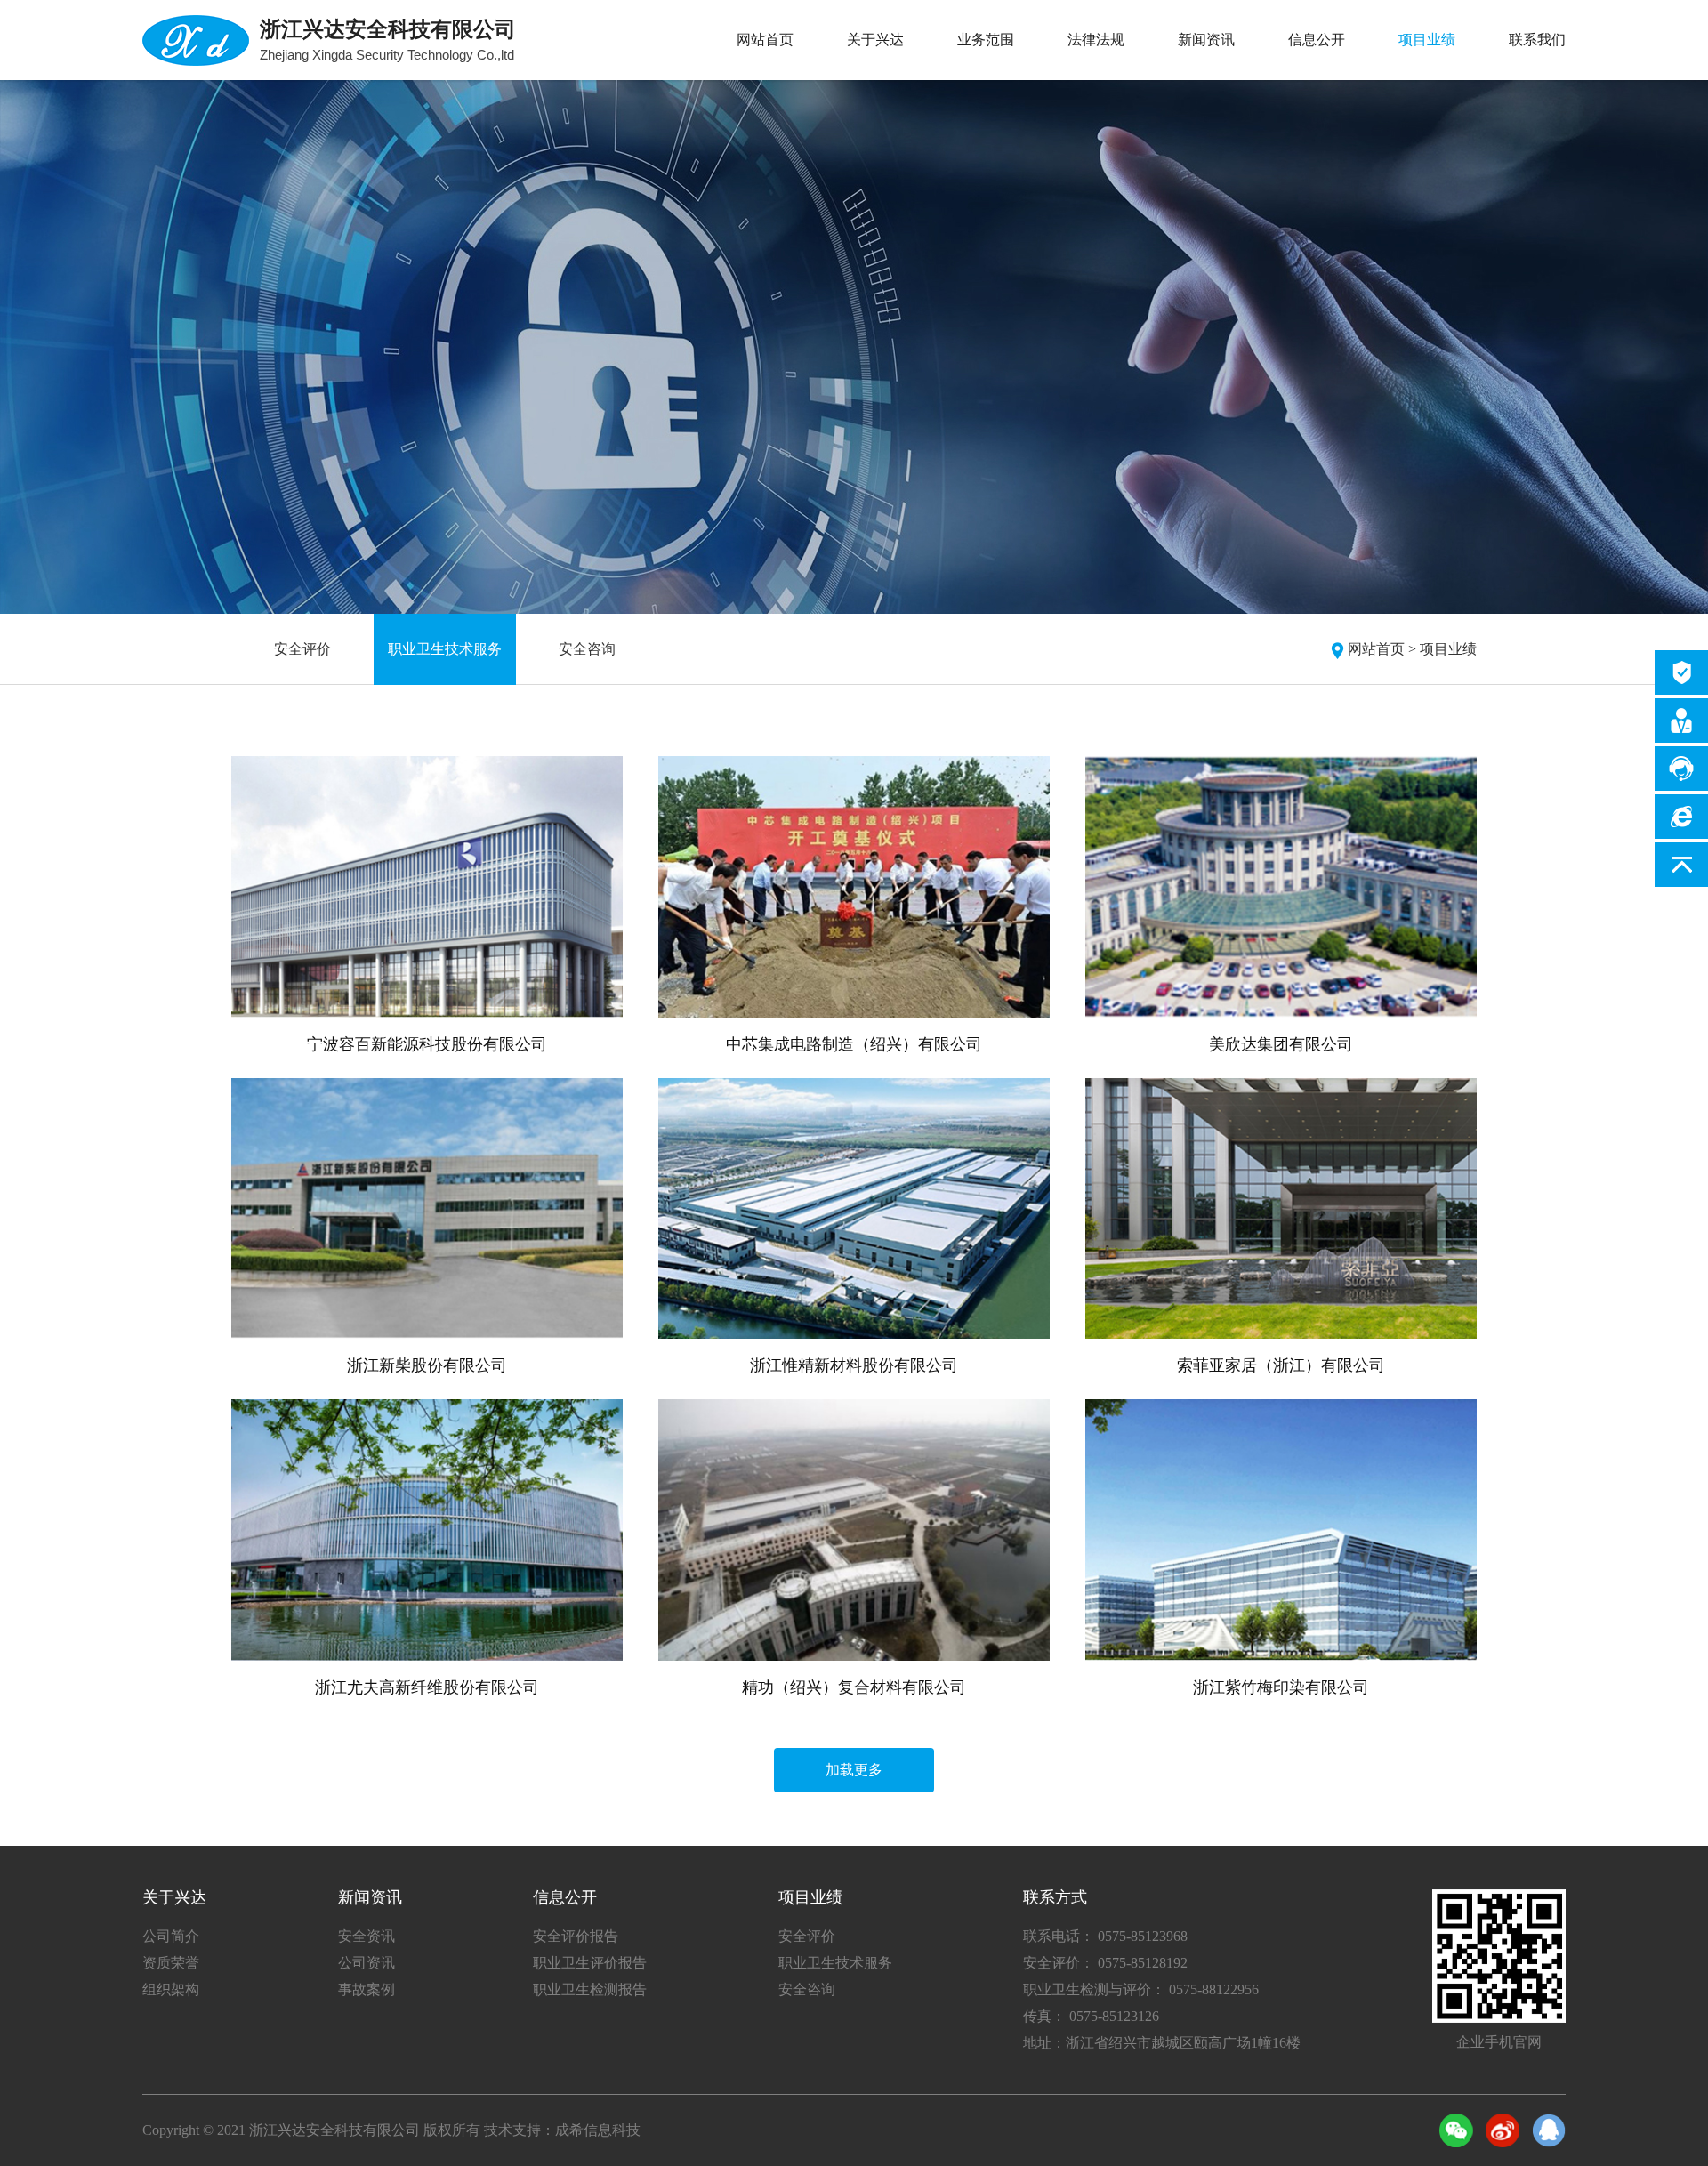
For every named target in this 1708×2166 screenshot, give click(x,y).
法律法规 (1096, 40)
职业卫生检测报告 (590, 1989)
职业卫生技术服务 (445, 649)
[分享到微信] (1456, 2130)
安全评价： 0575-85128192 (1105, 1963)
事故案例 (367, 1989)
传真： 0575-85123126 (1091, 2016)
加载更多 (854, 1770)
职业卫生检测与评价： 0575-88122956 (1141, 1989)
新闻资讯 (1206, 40)
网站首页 (765, 40)
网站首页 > (1382, 649)
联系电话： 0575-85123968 (1105, 1936)
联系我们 (1537, 40)
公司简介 (171, 1936)
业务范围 (986, 40)
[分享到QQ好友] (1549, 2130)
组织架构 (171, 1989)
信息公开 (1317, 40)
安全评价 (302, 649)
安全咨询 (587, 649)
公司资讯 (367, 1963)
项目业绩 (1427, 40)
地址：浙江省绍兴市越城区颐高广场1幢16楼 (1162, 2043)
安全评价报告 (576, 1936)
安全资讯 (367, 1936)
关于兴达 (875, 40)
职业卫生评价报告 (590, 1963)
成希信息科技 (598, 2130)
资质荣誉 (171, 1963)
